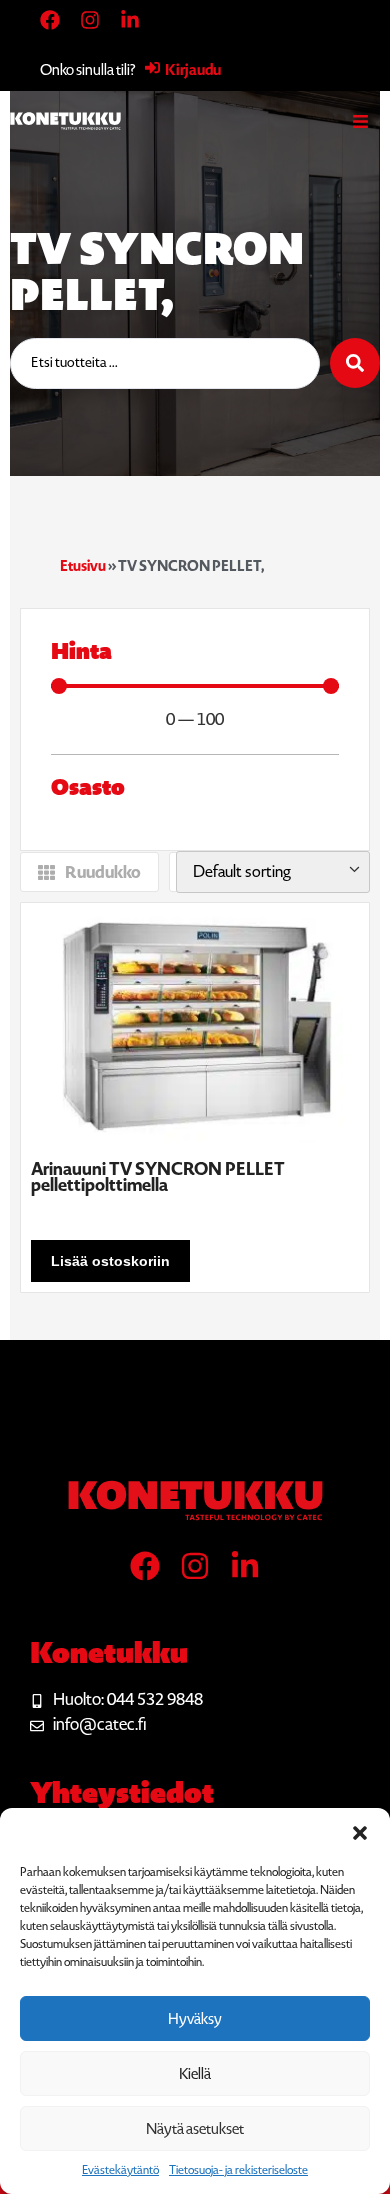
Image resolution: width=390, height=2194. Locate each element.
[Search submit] (355, 363)
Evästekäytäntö (120, 2170)
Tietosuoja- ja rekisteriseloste (238, 2170)
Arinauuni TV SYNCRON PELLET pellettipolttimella (158, 1177)
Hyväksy (195, 2019)
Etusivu (83, 566)
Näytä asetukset (195, 2129)
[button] (360, 1833)
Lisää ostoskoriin (110, 1261)
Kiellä (195, 2074)
